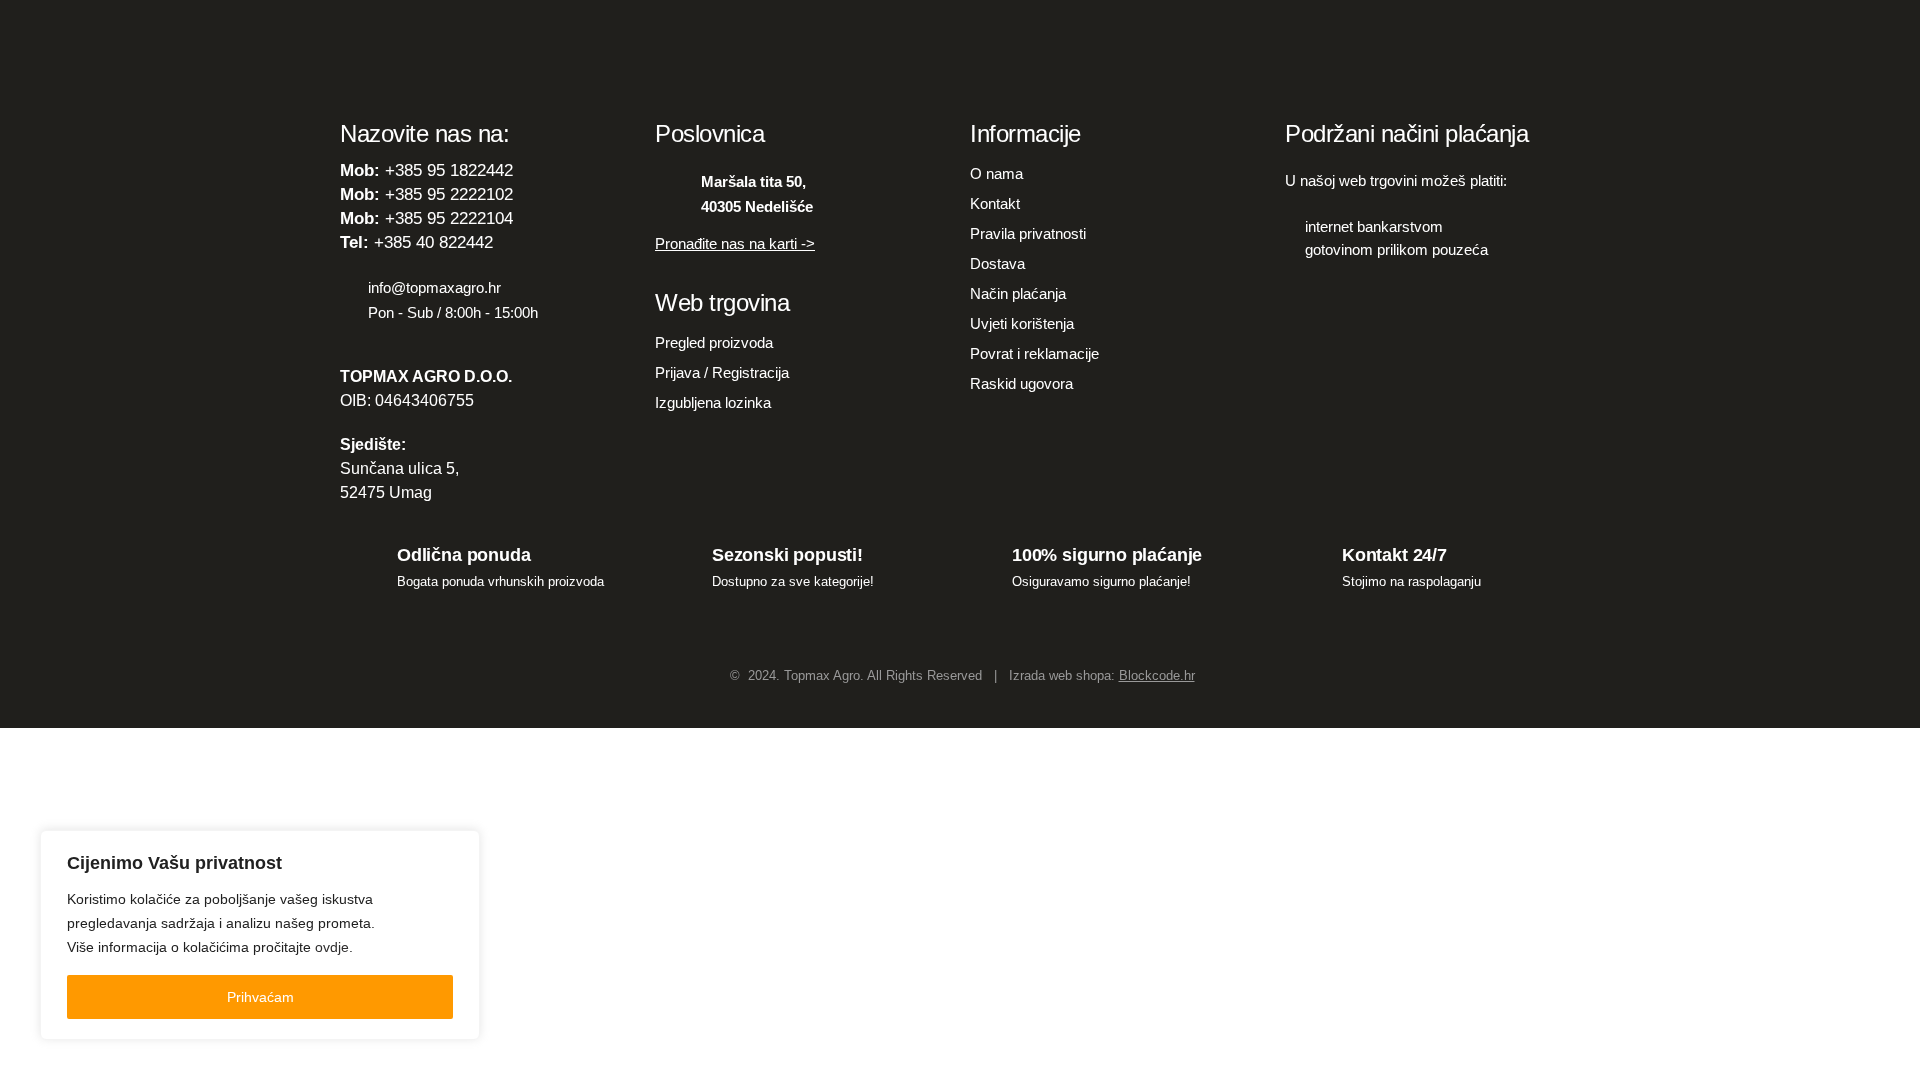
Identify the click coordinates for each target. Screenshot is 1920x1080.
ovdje (332, 947)
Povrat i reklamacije (1034, 353)
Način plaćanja (1018, 293)
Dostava (997, 263)
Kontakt (995, 203)
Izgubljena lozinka (713, 402)
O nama (996, 173)
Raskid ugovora (1021, 383)
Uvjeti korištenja (1022, 323)
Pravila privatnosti (1028, 233)
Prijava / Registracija (722, 372)
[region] (260, 935)
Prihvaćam (260, 997)
